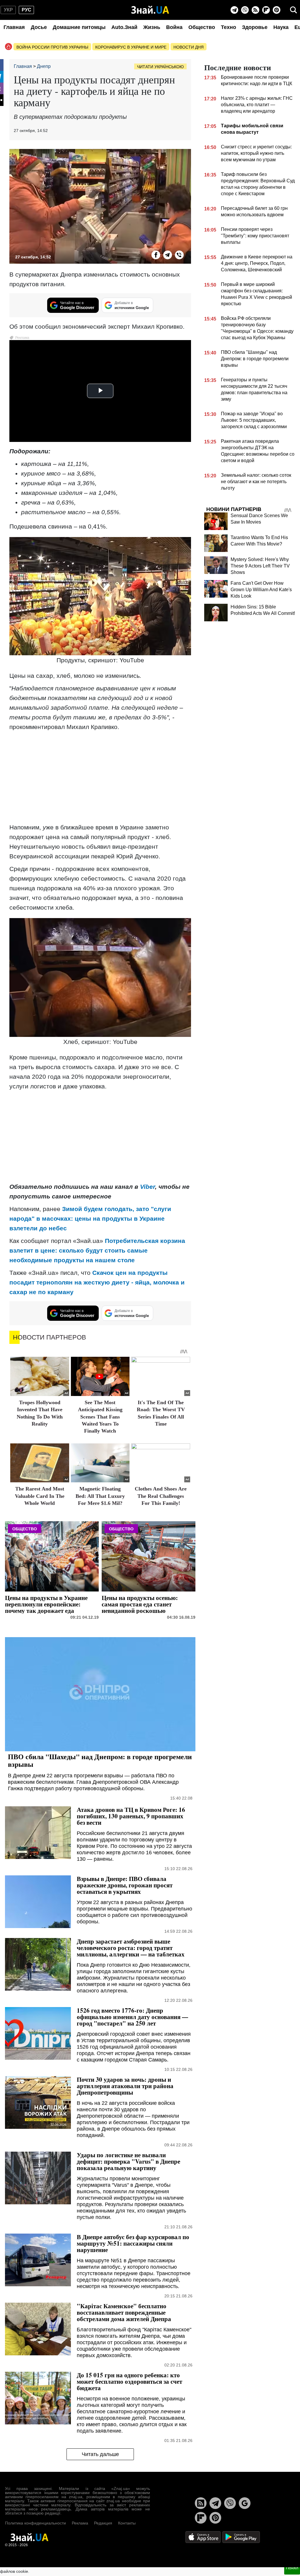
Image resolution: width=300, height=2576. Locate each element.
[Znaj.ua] (150, 10)
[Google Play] (241, 2537)
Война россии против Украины (52, 47)
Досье (39, 27)
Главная (14, 27)
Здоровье (255, 27)
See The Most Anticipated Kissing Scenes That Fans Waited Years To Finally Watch (100, 1417)
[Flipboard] (266, 10)
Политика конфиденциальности (35, 2523)
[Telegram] (234, 10)
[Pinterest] (277, 10)
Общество (202, 27)
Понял (292, 2568)
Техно (229, 27)
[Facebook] (156, 255)
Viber (148, 1187)
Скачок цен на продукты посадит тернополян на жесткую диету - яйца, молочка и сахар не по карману (97, 1282)
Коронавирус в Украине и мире (131, 47)
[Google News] (245, 2503)
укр (8, 10)
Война (174, 27)
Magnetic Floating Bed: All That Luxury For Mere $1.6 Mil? (100, 1496)
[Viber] (245, 10)
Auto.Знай (124, 27)
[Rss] (255, 10)
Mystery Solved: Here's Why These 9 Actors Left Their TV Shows (260, 566)
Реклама (80, 2523)
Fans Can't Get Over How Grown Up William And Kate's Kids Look (261, 590)
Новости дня (189, 47)
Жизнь (152, 27)
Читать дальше (100, 2454)
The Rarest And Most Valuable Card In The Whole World (40, 1496)
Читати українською (160, 67)
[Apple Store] (204, 2537)
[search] (294, 10)
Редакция (103, 2523)
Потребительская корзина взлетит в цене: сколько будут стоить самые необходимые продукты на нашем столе (97, 1250)
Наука (281, 27)
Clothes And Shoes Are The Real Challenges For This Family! (161, 1496)
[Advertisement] (100, 777)
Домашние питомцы (79, 27)
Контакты (127, 2523)
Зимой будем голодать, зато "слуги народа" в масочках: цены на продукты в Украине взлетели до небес (90, 1218)
